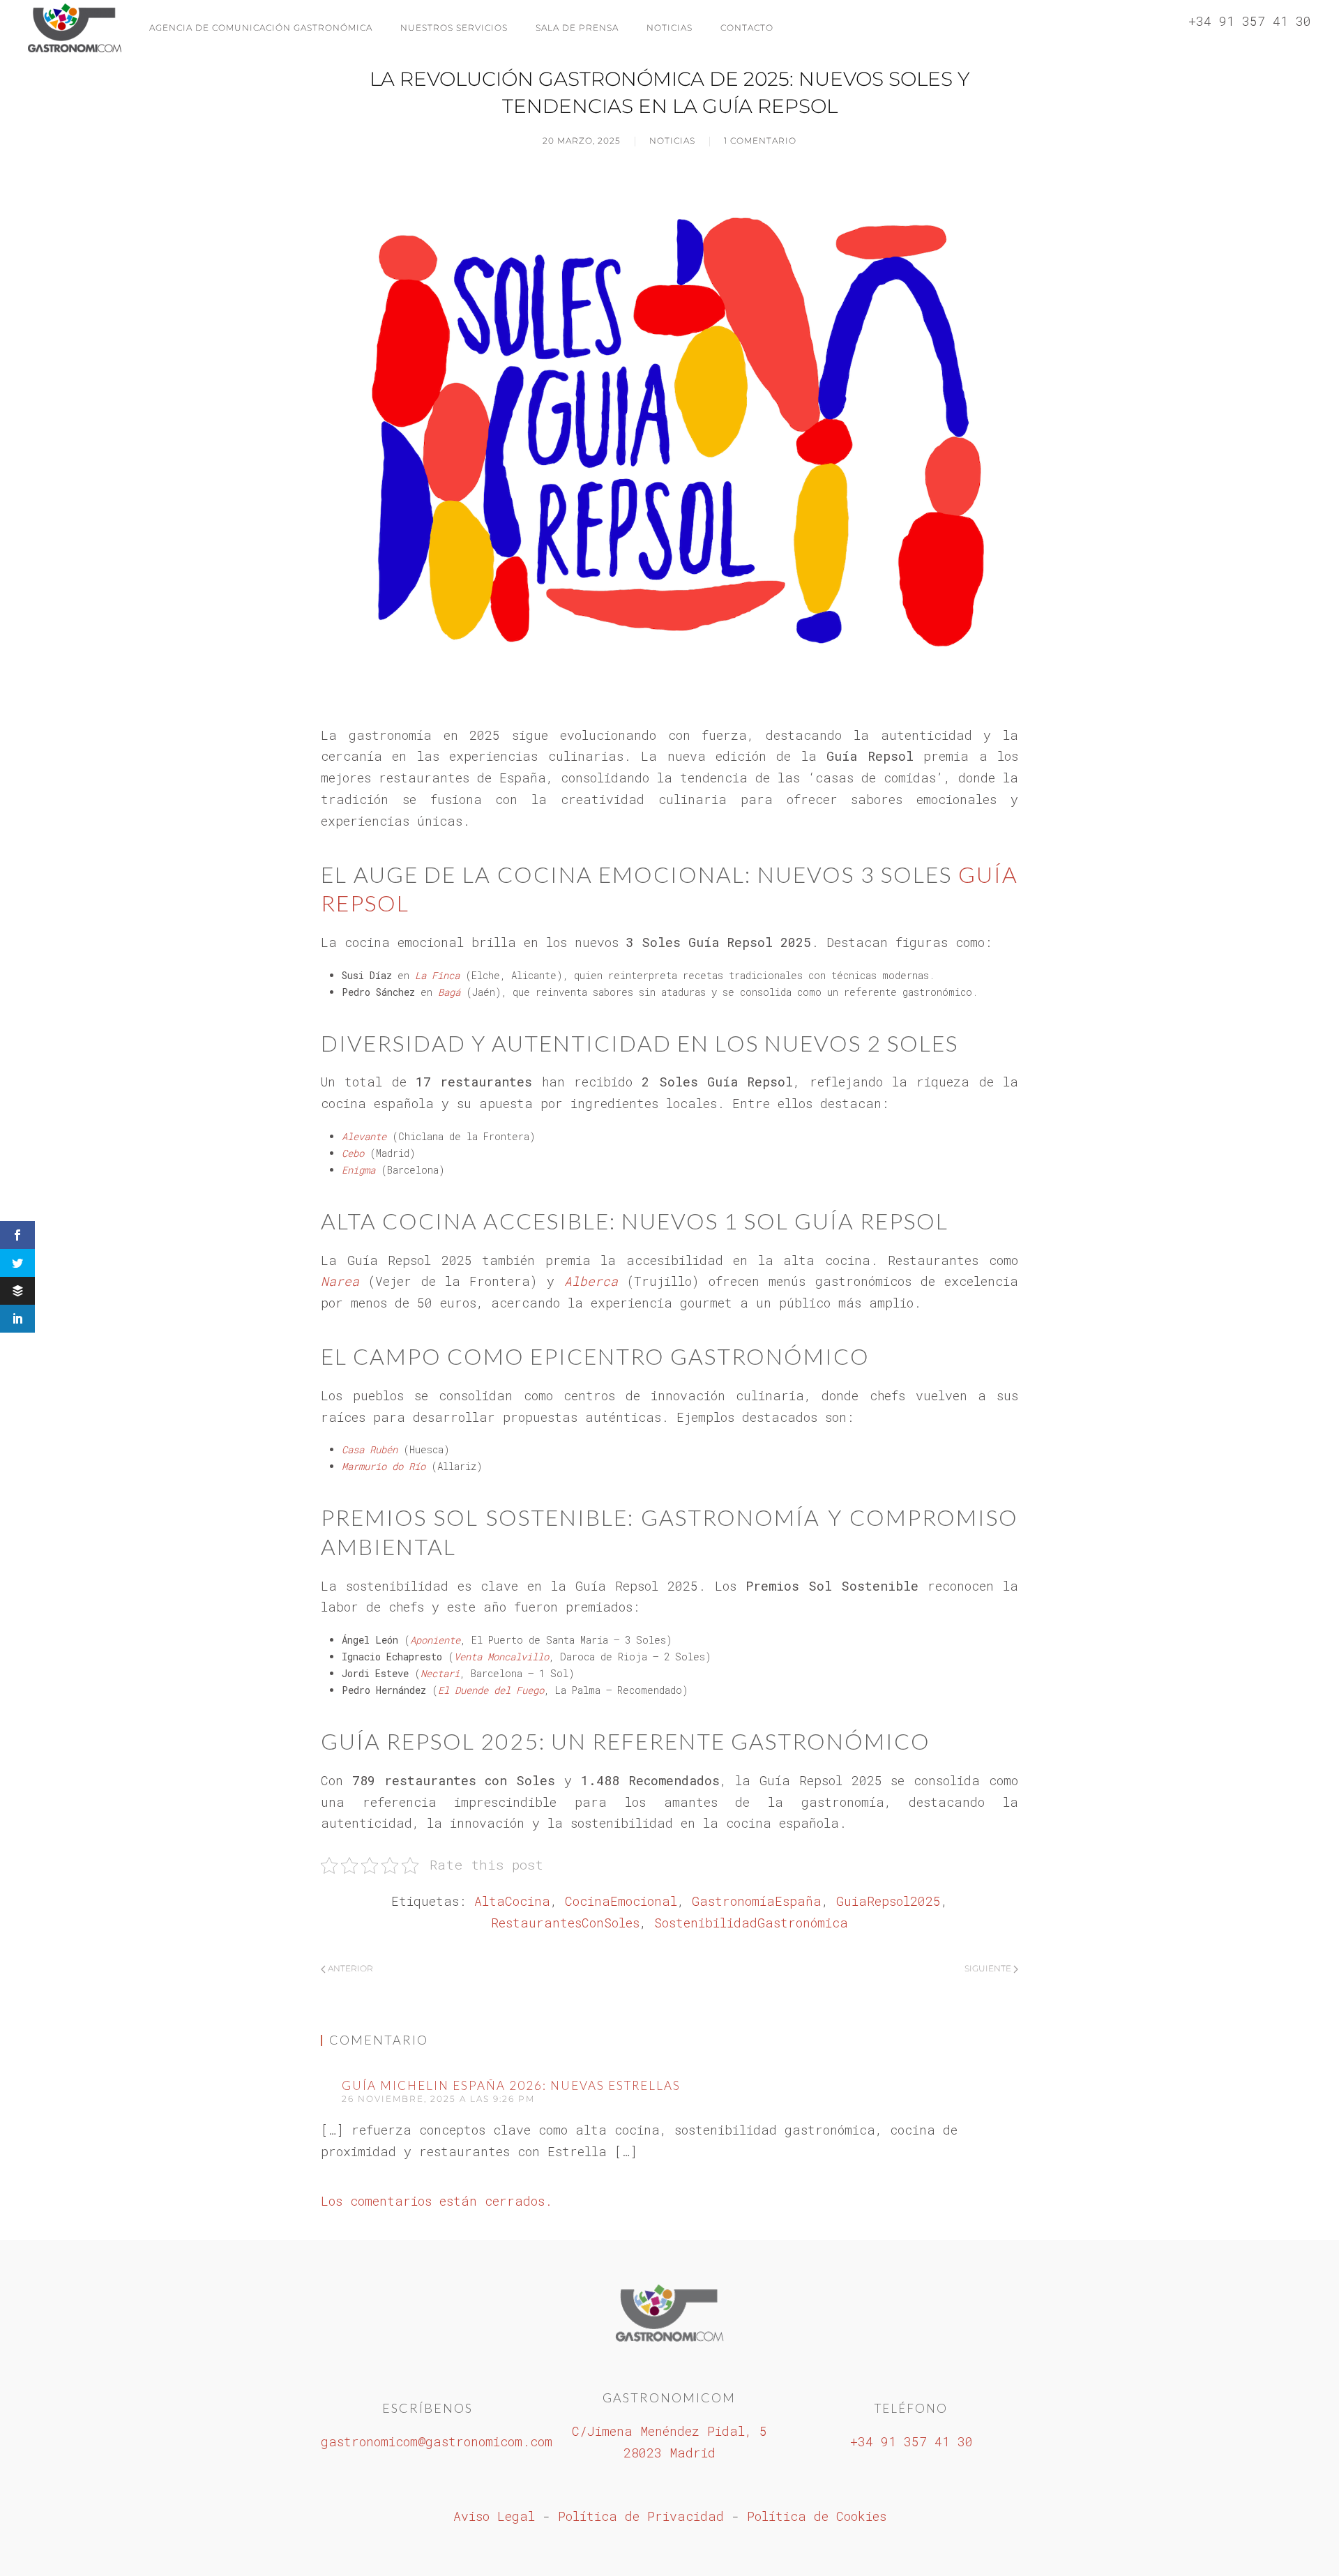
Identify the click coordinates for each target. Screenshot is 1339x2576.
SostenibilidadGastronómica (751, 1923)
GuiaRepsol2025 (888, 1901)
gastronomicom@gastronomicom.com (437, 2441)
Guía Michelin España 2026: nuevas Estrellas (511, 2085)
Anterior (349, 1968)
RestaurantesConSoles (565, 1923)
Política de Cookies (817, 2516)
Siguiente (989, 1968)
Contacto (747, 28)
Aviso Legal (494, 2516)
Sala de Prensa (577, 28)
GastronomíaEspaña (757, 1901)
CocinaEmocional (621, 1901)
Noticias (669, 28)
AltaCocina (512, 1901)
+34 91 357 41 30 (911, 2441)
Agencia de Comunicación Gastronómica (261, 28)
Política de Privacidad (641, 2516)
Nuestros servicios (454, 28)
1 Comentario (760, 141)
